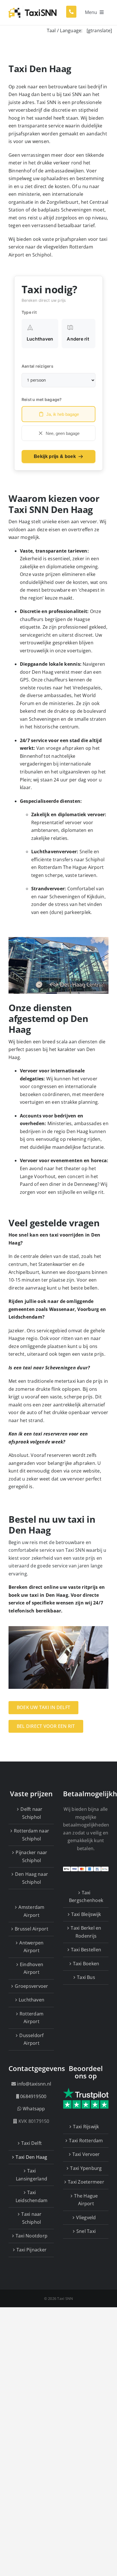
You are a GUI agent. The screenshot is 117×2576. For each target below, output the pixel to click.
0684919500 (33, 2096)
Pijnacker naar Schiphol (31, 1856)
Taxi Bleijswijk (86, 1914)
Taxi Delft (32, 2143)
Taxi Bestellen (86, 1950)
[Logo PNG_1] (33, 8)
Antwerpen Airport (31, 1947)
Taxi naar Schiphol (31, 2218)
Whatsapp (34, 2109)
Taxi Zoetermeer (86, 2182)
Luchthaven (32, 2000)
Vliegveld (86, 2217)
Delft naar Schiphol (31, 1813)
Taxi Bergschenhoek (86, 1897)
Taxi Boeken (86, 1964)
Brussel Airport (32, 1929)
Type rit (29, 312)
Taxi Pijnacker (32, 2250)
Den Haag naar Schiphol (32, 1878)
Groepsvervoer (31, 1986)
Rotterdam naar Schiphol (32, 1835)
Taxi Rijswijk (86, 2127)
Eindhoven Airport (32, 1968)
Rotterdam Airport (32, 2018)
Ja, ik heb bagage (63, 414)
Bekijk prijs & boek (55, 456)
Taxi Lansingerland (32, 2175)
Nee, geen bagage (63, 433)
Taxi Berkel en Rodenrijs (86, 1932)
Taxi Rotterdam (86, 2141)
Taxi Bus (86, 1977)
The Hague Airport (86, 2200)
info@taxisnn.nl (34, 2084)
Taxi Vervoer (86, 2154)
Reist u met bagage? (42, 399)
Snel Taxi (86, 2231)
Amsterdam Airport (31, 1911)
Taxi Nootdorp (32, 2236)
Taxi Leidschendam (32, 2196)
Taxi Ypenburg (86, 2168)
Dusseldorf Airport (31, 2039)
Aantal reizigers (37, 366)
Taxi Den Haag (31, 2157)
